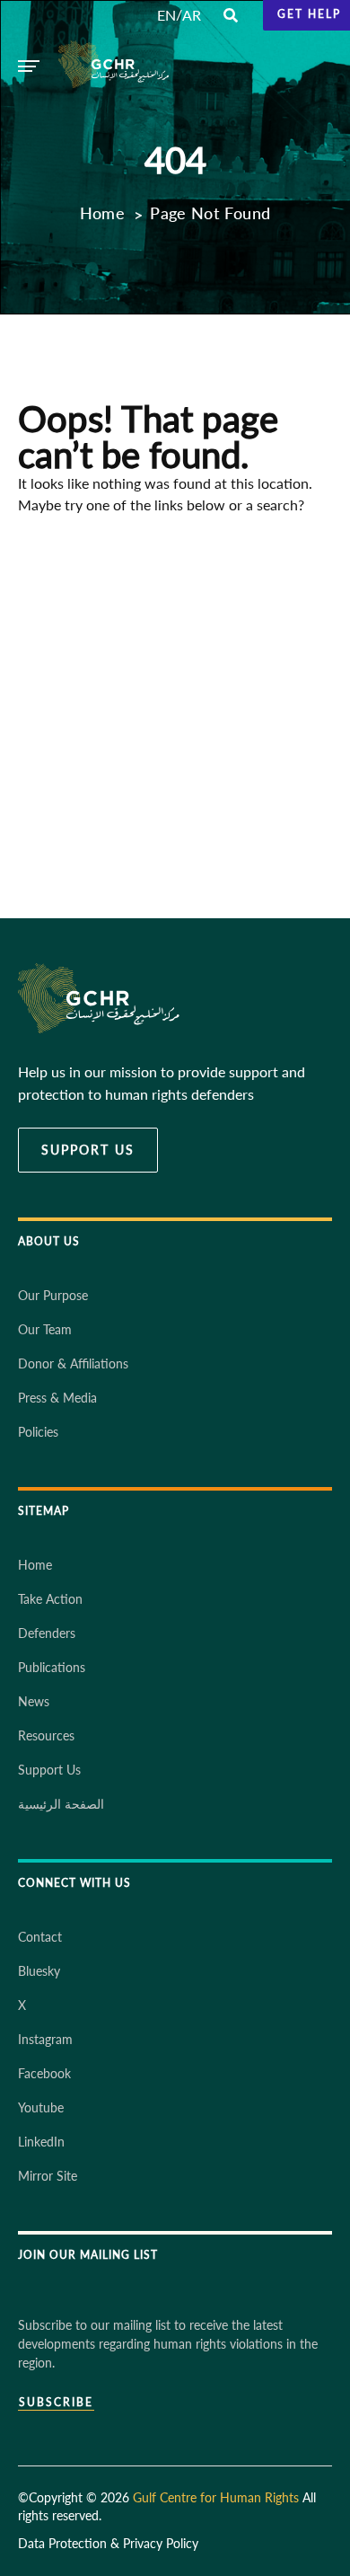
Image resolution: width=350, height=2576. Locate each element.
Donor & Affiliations (73, 1363)
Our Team (45, 1329)
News (34, 1701)
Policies (38, 1432)
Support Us (49, 1770)
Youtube (41, 2107)
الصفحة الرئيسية (61, 1804)
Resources (46, 1735)
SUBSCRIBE (56, 2403)
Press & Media (57, 1398)
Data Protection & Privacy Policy (108, 2543)
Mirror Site (48, 2176)
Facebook (44, 2073)
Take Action (50, 1599)
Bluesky (39, 1971)
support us (88, 1150)
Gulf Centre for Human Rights (216, 2497)
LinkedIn (41, 2142)
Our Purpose (53, 1295)
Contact (40, 1937)
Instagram (45, 2039)
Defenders (47, 1633)
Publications (52, 1667)
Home (102, 213)
